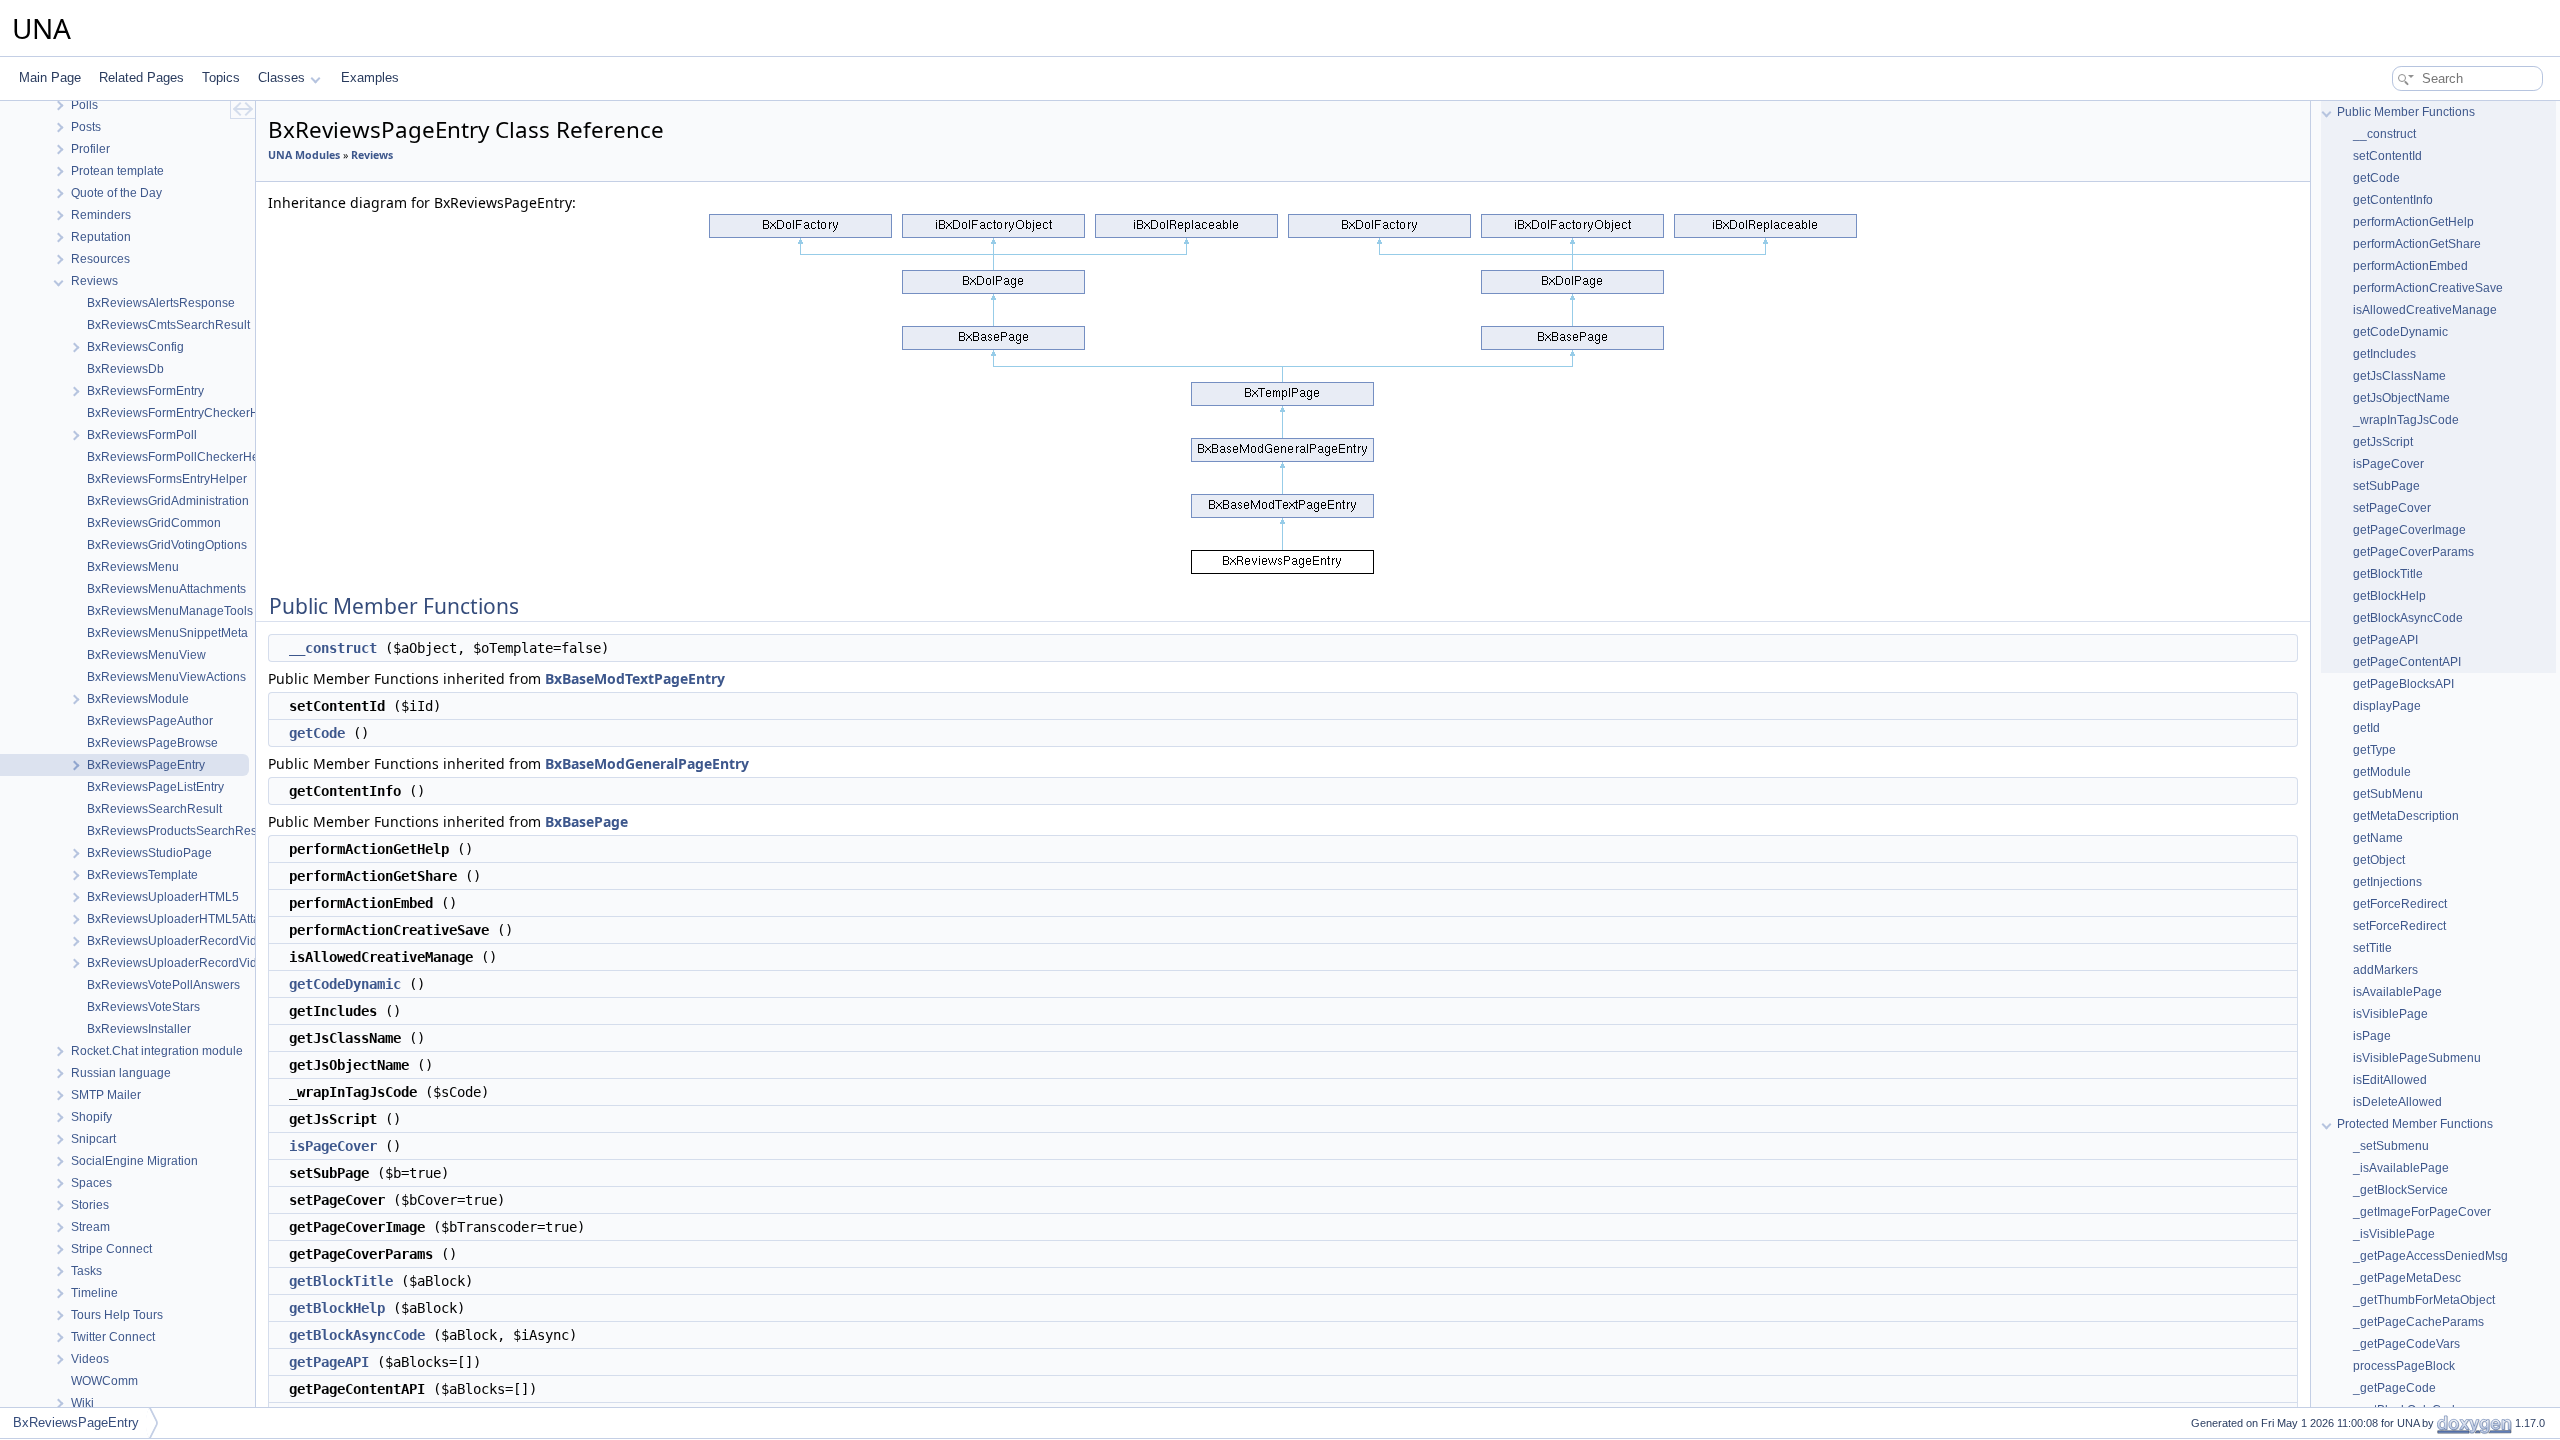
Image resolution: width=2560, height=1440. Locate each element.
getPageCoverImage (2409, 530)
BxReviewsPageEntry (76, 1422)
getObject (2379, 860)
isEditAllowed (2390, 1080)
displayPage (2387, 706)
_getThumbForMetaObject (2424, 1300)
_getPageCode (2394, 1388)
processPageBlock (2404, 1366)
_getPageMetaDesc (2407, 1278)
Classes (281, 77)
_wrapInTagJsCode (2406, 420)
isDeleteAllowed (2397, 1102)
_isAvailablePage (2401, 1168)
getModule (2382, 772)
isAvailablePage (2397, 992)
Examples (370, 77)
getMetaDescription (2406, 816)
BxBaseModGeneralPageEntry (647, 763)
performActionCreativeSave (2428, 288)
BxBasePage (586, 821)
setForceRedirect (2399, 926)
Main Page (50, 77)
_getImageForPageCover (2422, 1212)
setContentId (2387, 156)
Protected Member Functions (2415, 1124)
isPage (2372, 1036)
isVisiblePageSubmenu (2417, 1058)
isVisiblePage (2390, 1014)
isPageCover (333, 1146)
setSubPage (2386, 486)
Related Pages (141, 77)
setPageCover (2392, 508)
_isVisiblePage (2394, 1234)
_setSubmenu (2391, 1146)
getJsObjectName (2401, 398)
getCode (317, 733)
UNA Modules (304, 155)
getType (2374, 750)
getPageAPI (329, 1362)
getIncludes (2384, 354)
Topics (221, 77)
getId (2366, 728)
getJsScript (2383, 442)
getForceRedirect (2400, 904)
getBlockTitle (341, 1281)
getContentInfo (2393, 200)
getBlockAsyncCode (357, 1335)
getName (2378, 838)
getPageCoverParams (2413, 552)
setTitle (2372, 948)
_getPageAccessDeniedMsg (2430, 1256)
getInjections (2387, 882)
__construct (333, 648)
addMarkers (2385, 970)
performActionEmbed (2410, 266)
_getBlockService (2400, 1190)
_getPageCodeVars (2406, 1344)
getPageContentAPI (2407, 662)
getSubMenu (2388, 794)
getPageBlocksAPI (2403, 684)
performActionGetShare (2417, 244)
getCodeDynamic (345, 984)
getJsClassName (2399, 376)
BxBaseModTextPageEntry (635, 678)
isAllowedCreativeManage (2425, 310)
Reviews (372, 155)
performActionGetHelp (2413, 222)
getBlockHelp (337, 1308)
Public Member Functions (2406, 112)
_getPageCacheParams (2418, 1322)
